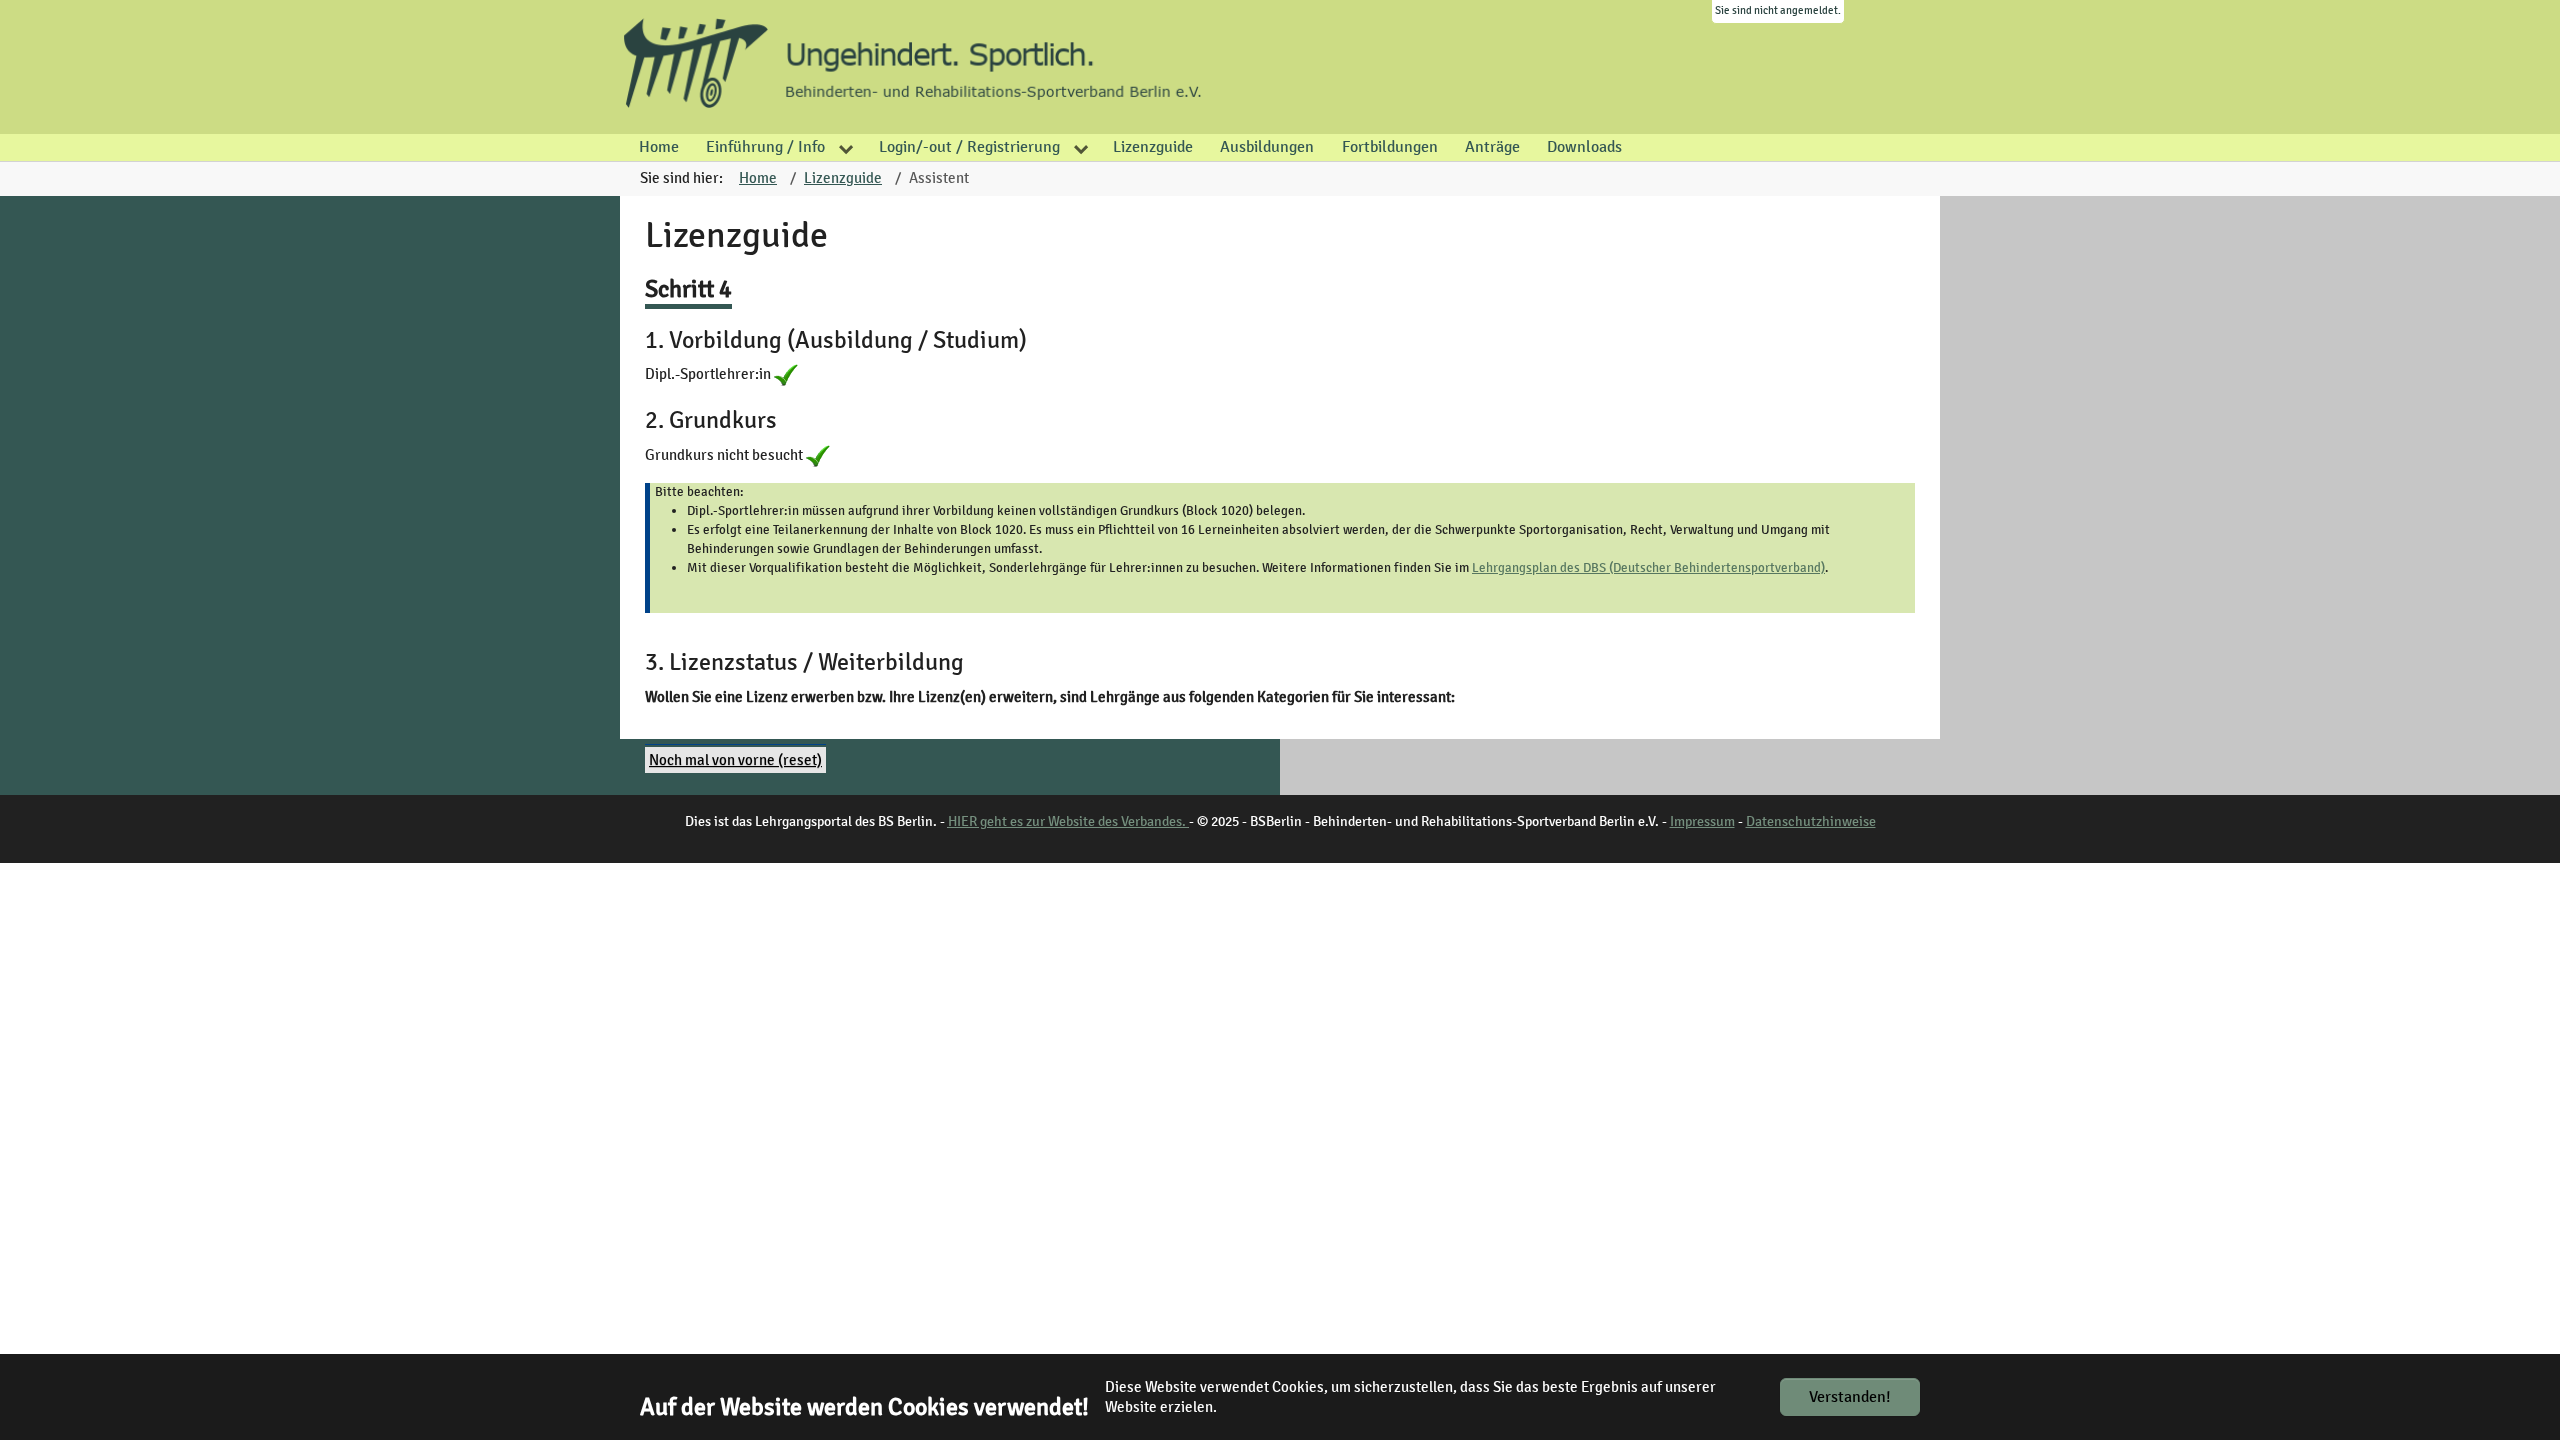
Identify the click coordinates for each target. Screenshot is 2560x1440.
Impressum (1702, 821)
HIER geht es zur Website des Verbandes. (1068, 821)
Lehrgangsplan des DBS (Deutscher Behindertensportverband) (1648, 568)
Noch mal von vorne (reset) (735, 760)
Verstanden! (1850, 1397)
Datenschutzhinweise (1811, 821)
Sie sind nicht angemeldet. (1778, 10)
